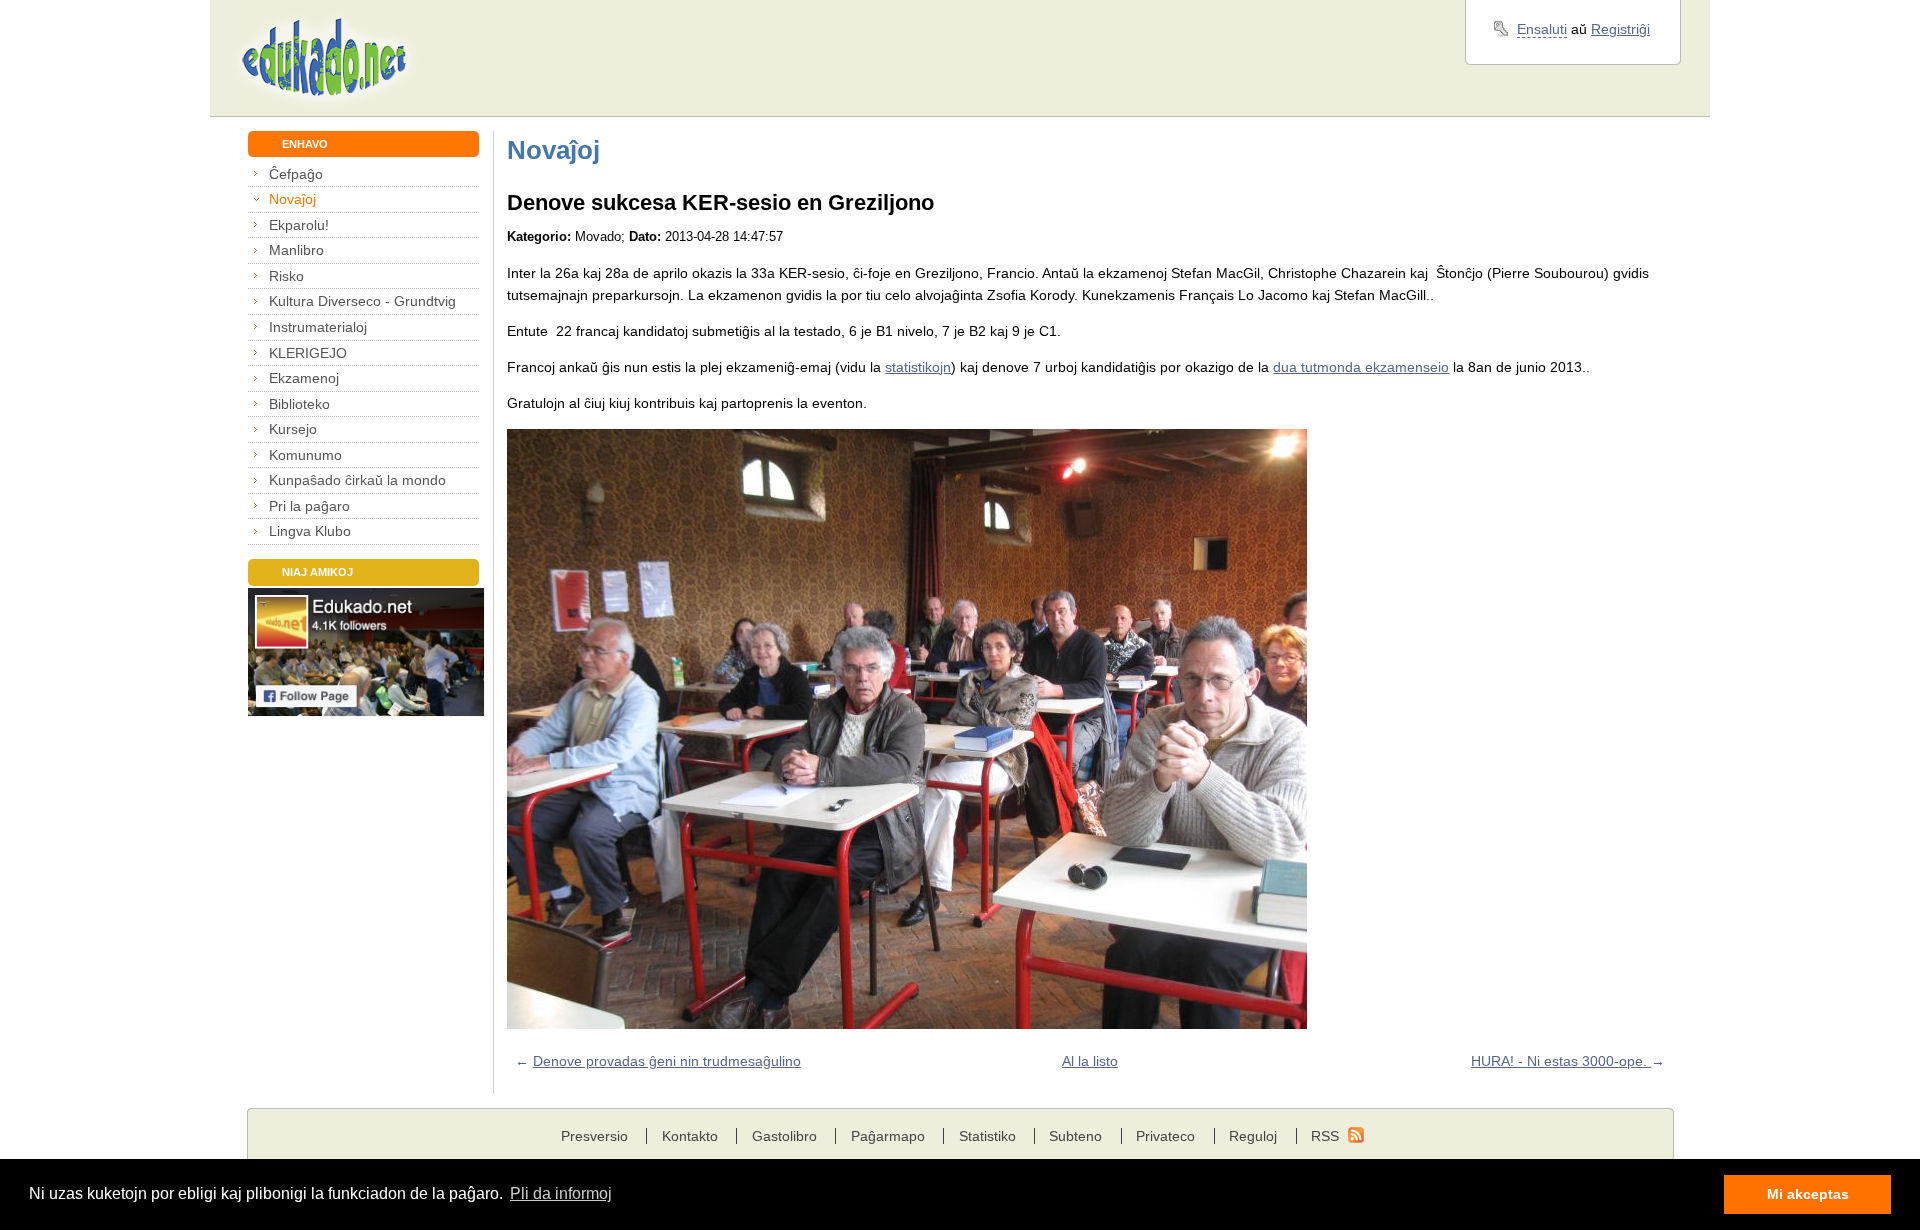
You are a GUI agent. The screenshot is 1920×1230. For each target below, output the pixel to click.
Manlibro (296, 250)
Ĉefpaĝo (296, 174)
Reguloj (1253, 1136)
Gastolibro (784, 1136)
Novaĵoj (292, 199)
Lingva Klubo (310, 531)
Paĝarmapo (888, 1136)
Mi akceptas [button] (1808, 1194)
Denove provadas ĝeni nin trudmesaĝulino (667, 1061)
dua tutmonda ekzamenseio (1361, 367)
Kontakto (690, 1136)
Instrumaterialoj (318, 327)
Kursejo (293, 429)
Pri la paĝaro (309, 506)
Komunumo (305, 455)
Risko (286, 276)
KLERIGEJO (308, 353)
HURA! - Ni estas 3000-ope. (1561, 1061)
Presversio (594, 1136)
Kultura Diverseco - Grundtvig (362, 301)
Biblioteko (299, 404)
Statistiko (987, 1136)
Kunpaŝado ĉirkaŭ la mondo (357, 480)
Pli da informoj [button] (561, 1193)
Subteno (1075, 1136)
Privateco (1165, 1136)
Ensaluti (1542, 29)
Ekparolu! (299, 225)
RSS (1325, 1136)
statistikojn (918, 367)
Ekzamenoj (304, 378)
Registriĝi (1620, 29)
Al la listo (1090, 1061)
